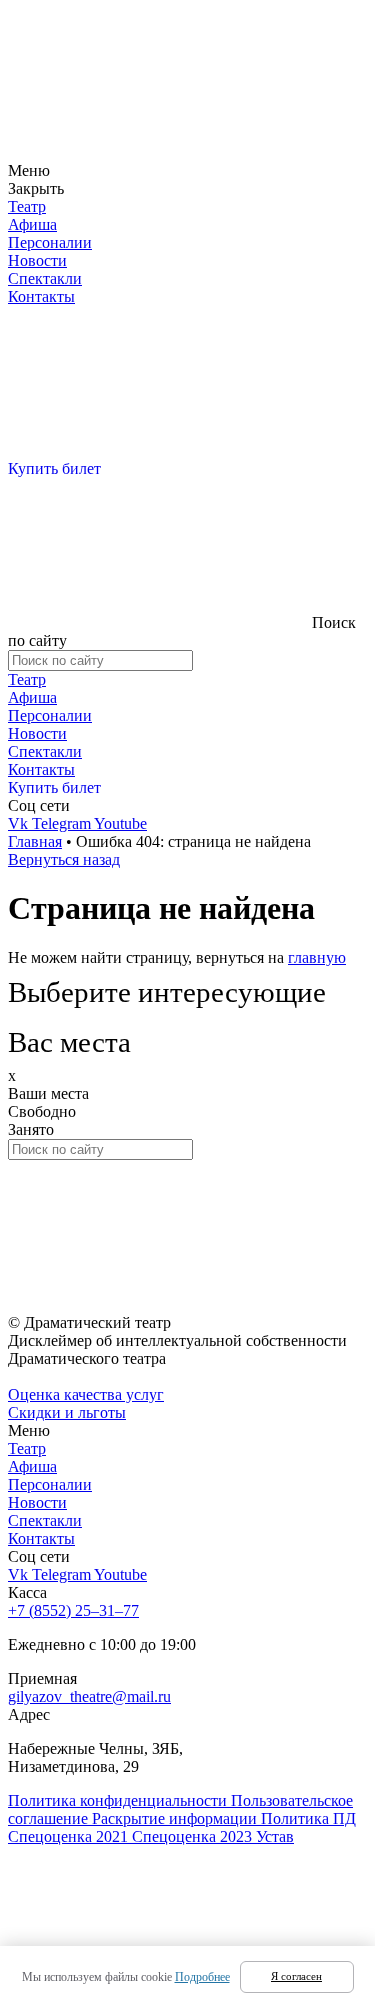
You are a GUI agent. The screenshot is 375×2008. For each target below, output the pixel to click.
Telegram (63, 823)
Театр (27, 206)
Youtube (120, 823)
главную (317, 957)
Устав (275, 1836)
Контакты (41, 296)
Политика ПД (308, 1818)
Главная (35, 841)
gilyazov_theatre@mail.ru (89, 1696)
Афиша (32, 224)
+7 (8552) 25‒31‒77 (73, 1610)
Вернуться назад (64, 859)
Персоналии (50, 242)
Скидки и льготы (67, 1412)
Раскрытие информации (176, 1818)
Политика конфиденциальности (119, 1800)
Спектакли (45, 278)
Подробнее (202, 1977)
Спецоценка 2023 (194, 1836)
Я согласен (296, 1976)
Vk (20, 823)
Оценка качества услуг (86, 1394)
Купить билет (54, 468)
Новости (37, 260)
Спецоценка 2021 (70, 1836)
